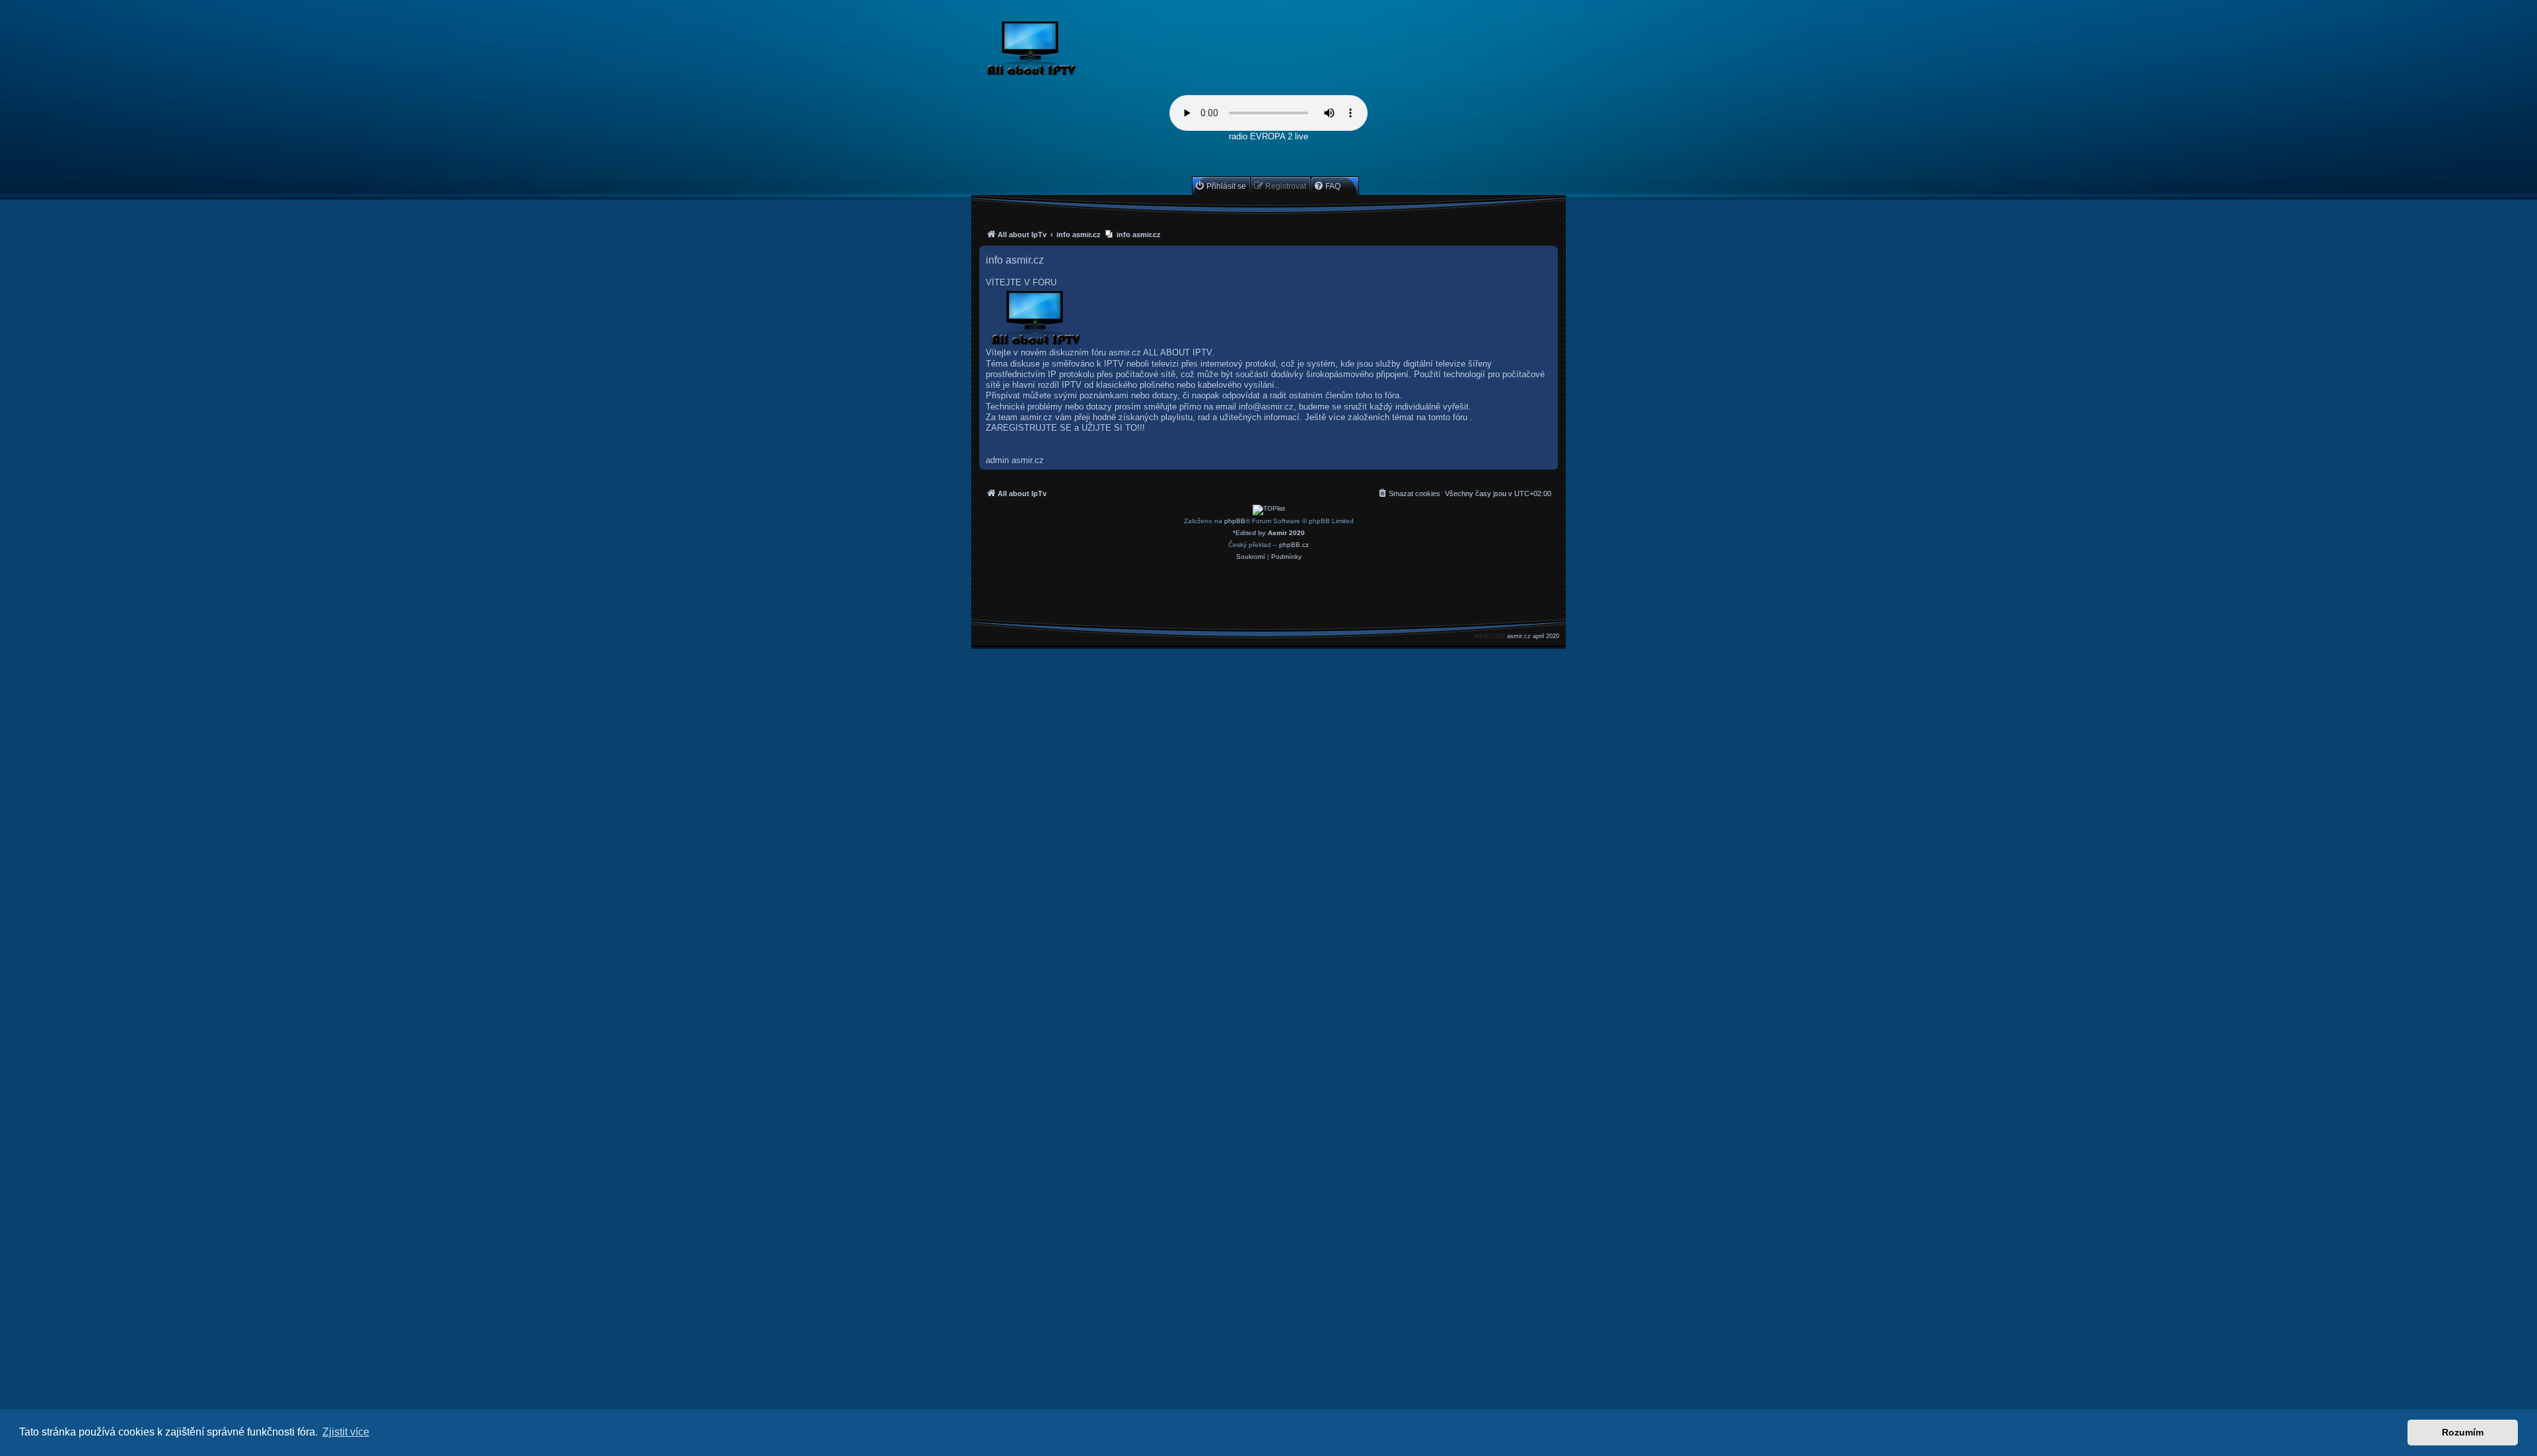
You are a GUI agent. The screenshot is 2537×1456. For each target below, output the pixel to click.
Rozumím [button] (2463, 1432)
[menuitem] (1220, 186)
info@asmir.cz (1266, 407)
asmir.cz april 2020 (1533, 636)
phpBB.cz (1294, 545)
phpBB (1235, 521)
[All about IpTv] (1062, 51)
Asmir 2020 (1286, 533)
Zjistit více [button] (346, 1432)
